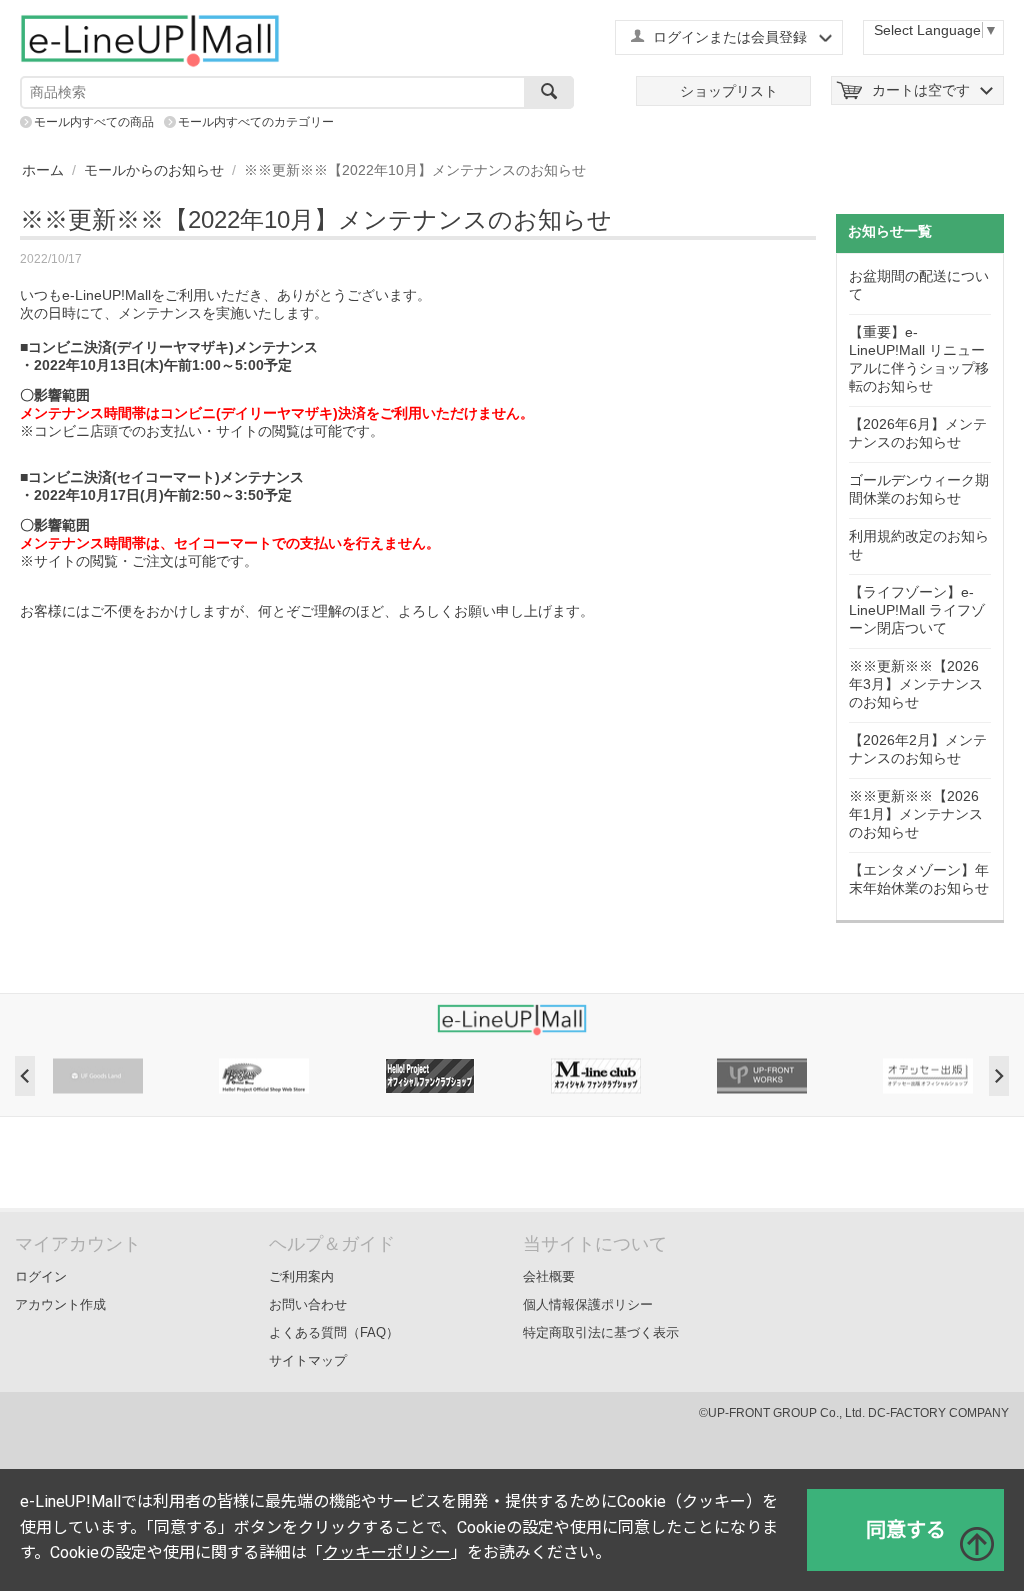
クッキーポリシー (387, 1552)
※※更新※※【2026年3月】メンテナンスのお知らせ (916, 684)
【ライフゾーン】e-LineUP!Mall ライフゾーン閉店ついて (917, 610)
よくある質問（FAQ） (334, 1332)
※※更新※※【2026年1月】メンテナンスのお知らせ (916, 814)
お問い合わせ (308, 1304)
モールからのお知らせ (154, 170)
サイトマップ (308, 1360)
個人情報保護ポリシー (588, 1304)
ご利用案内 (301, 1276)
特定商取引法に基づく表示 (601, 1332)
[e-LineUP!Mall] (150, 40)
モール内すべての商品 (94, 122)
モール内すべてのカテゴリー (256, 122)
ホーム (43, 170)
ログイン (41, 1276)
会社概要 (549, 1276)
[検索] (549, 92)
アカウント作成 (60, 1304)
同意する (906, 1530)
